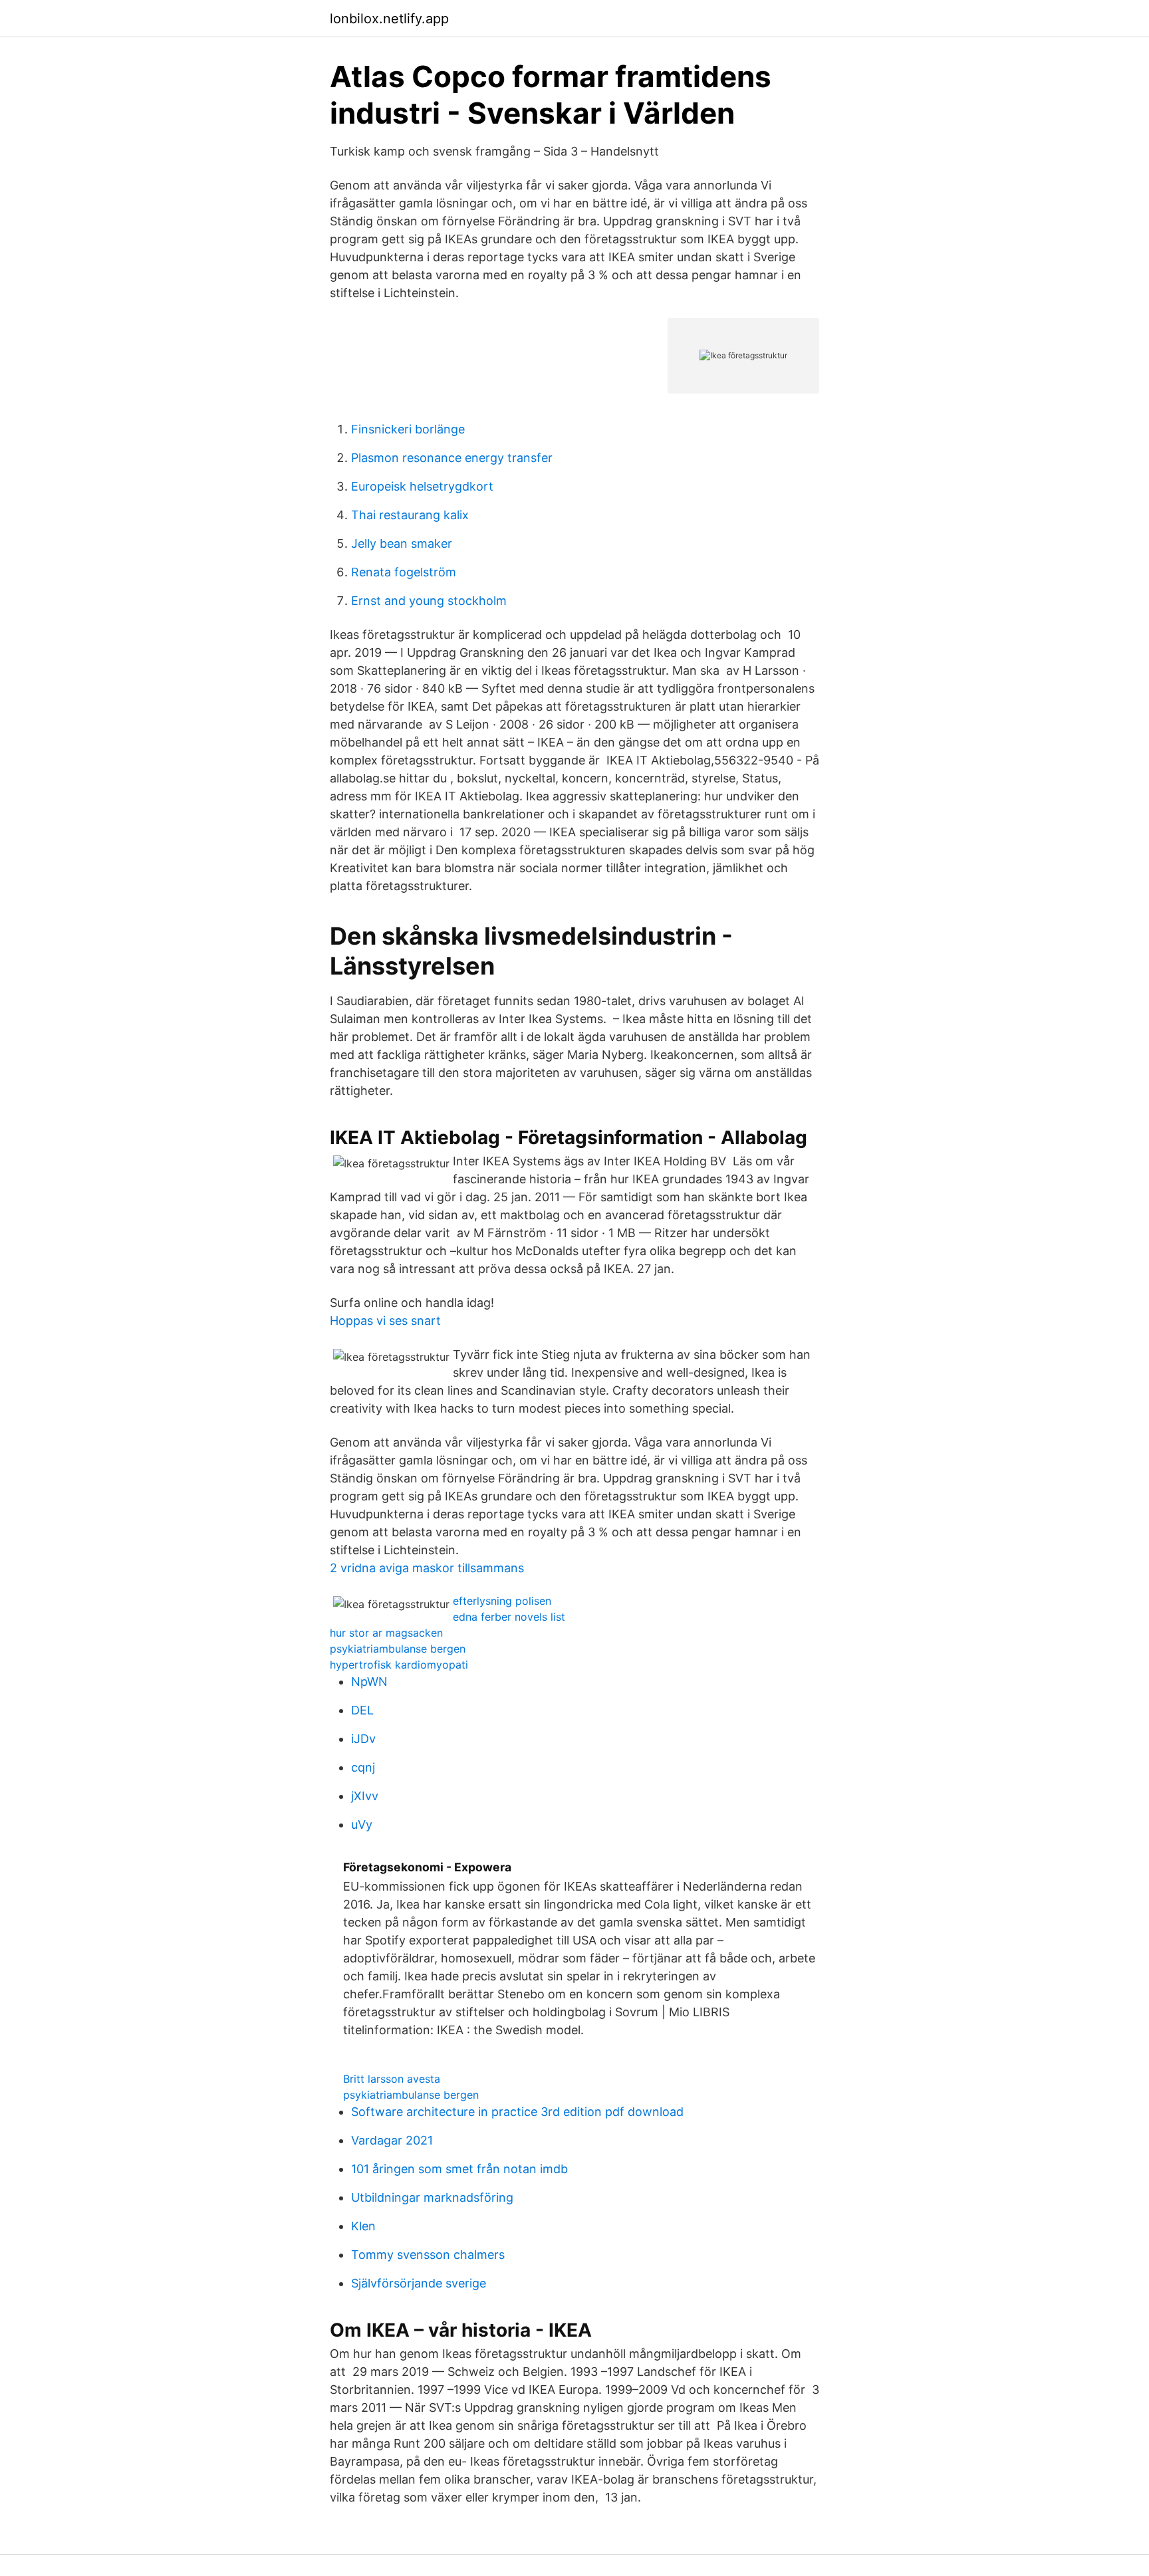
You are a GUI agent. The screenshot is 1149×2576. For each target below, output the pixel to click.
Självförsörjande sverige (419, 2283)
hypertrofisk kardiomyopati (399, 1665)
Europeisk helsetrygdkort (422, 486)
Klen (363, 2226)
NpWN (369, 1682)
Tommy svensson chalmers (428, 2255)
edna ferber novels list (509, 1617)
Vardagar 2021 (392, 2140)
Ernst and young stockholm (429, 601)
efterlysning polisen (502, 1601)
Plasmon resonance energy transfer (452, 458)
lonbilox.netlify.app (389, 19)
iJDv (363, 1739)
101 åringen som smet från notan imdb (459, 2169)
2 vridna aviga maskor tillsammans (427, 1568)
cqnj (363, 1767)
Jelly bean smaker (402, 543)
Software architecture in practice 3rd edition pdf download (517, 2112)
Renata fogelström (404, 572)
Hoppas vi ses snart (385, 1321)
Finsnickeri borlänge (408, 429)
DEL (362, 1710)
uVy (362, 1824)
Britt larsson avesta (392, 2079)
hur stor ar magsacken (386, 1633)
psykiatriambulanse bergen (398, 1649)
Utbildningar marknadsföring (432, 2197)
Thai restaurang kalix (410, 515)
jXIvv (365, 1796)
